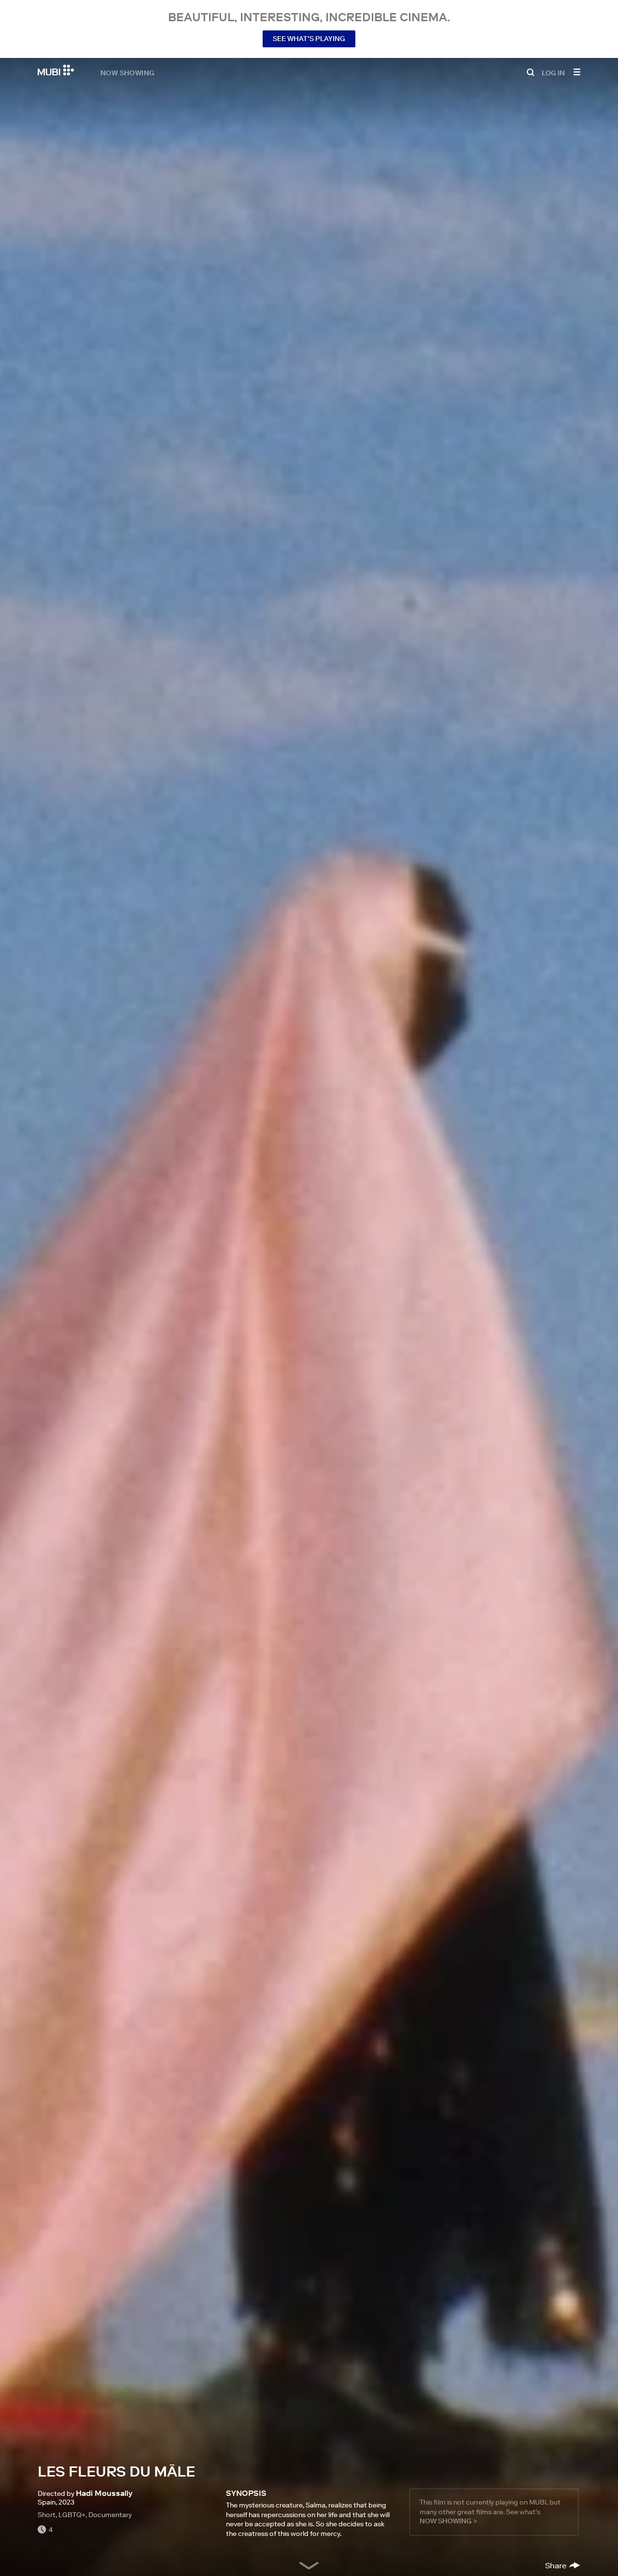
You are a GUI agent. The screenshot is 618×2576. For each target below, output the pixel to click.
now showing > (448, 2521)
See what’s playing (309, 39)
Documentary (110, 2515)
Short (47, 2515)
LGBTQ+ (72, 2515)
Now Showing (127, 72)
